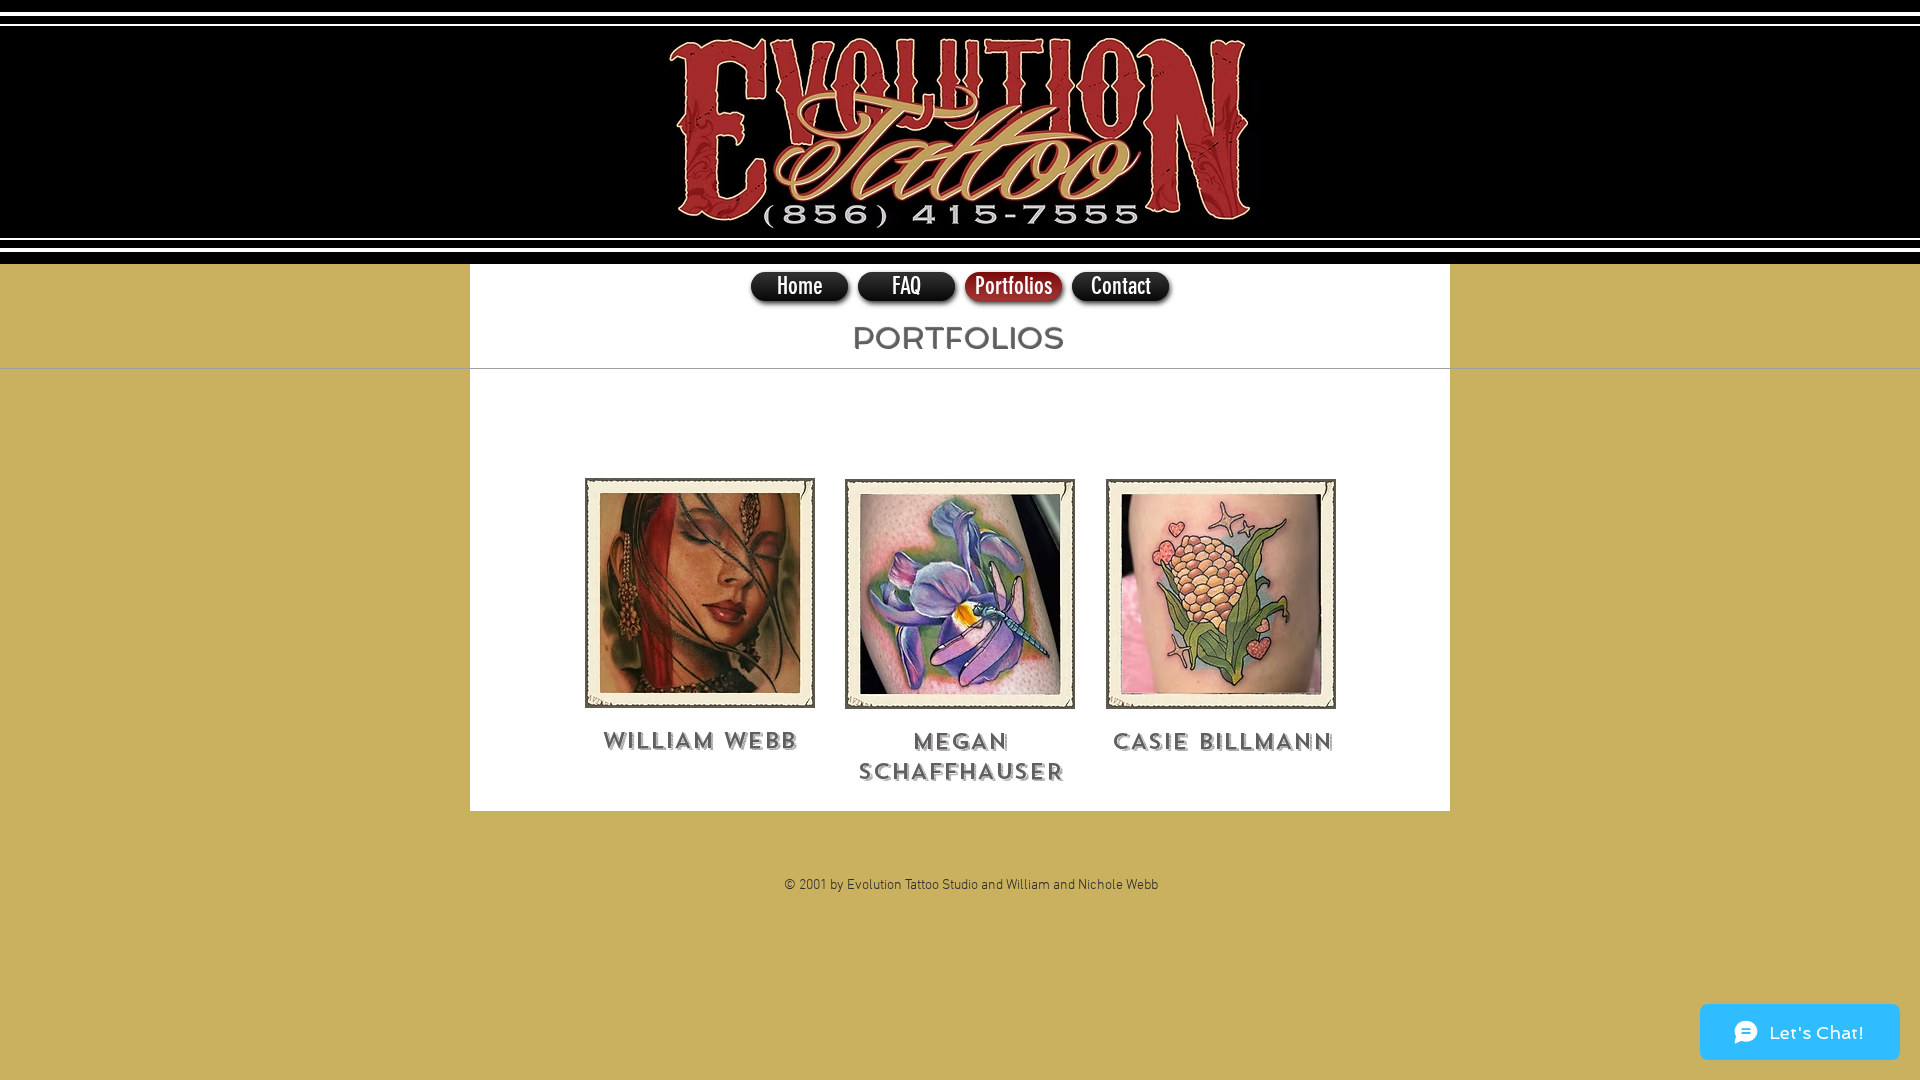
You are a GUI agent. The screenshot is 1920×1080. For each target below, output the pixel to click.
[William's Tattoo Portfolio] (700, 593)
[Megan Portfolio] (960, 594)
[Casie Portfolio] (1221, 594)
